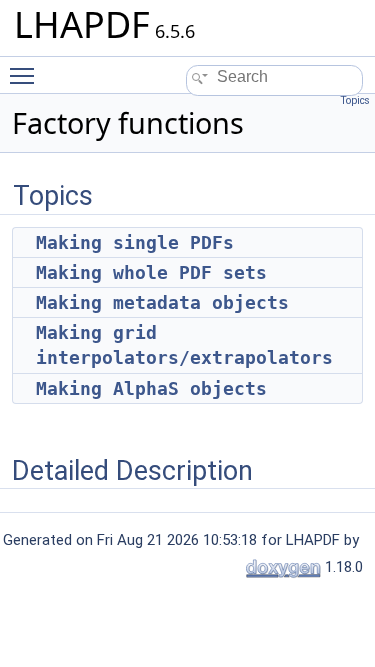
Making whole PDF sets (151, 272)
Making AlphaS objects (151, 388)
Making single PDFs (135, 242)
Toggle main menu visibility (26, 75)
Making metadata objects (162, 302)
